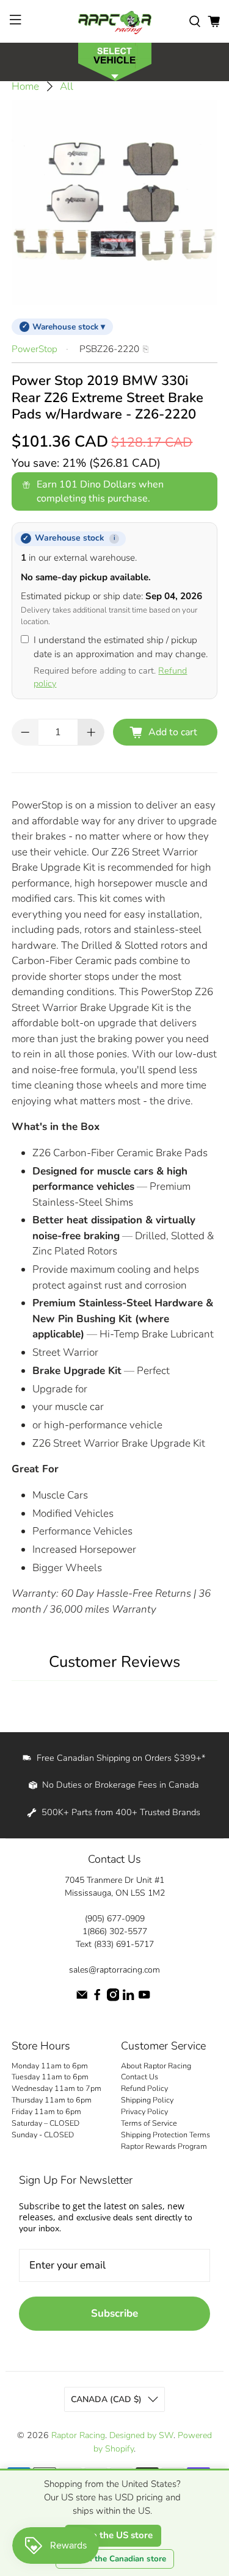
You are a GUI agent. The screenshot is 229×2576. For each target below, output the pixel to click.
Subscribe (114, 2313)
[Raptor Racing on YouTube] (144, 1999)
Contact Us (140, 2077)
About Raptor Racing (156, 2066)
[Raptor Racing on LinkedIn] (128, 1999)
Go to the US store (113, 2535)
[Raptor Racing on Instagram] (113, 1999)
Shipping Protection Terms (165, 2135)
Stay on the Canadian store (115, 2559)
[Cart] (214, 21)
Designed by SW (141, 2435)
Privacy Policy (144, 2111)
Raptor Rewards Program (164, 2146)
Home (25, 86)
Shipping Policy (147, 2100)
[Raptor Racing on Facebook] (97, 1999)
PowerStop (35, 349)
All (67, 86)
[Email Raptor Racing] (82, 1999)
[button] (114, 61)
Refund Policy (144, 2088)
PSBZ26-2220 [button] (109, 349)
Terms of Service (149, 2123)
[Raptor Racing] (115, 21)
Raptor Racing (78, 2435)
